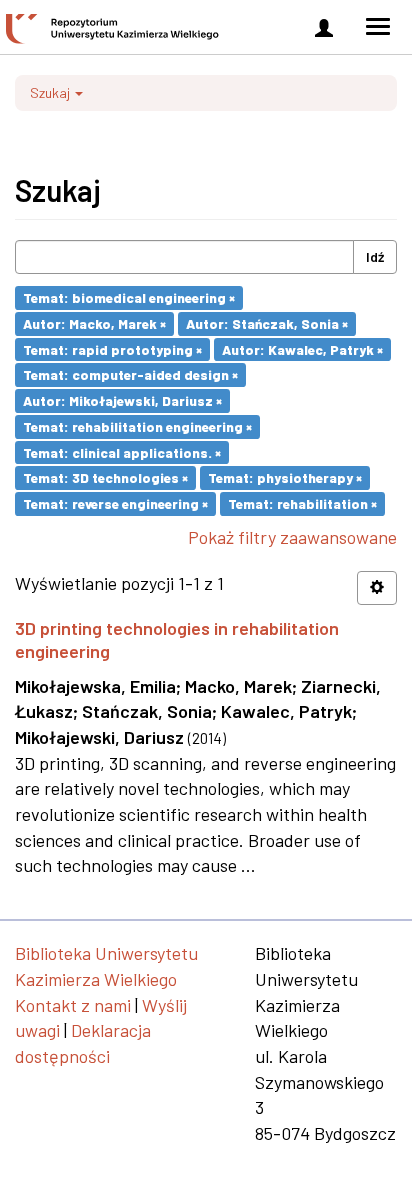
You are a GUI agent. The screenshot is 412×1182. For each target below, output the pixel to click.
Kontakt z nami (73, 1005)
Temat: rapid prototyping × (112, 348)
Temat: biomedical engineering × (129, 297)
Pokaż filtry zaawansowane (292, 537)
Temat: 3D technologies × (105, 477)
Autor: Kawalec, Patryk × (302, 348)
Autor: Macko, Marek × (94, 323)
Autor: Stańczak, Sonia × (267, 323)
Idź (375, 256)
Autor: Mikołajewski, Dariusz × (122, 400)
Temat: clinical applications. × (122, 451)
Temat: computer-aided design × (130, 374)
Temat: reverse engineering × (115, 503)
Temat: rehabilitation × (302, 503)
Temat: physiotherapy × (285, 477)
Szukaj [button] (51, 92)
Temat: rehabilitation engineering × (137, 426)
